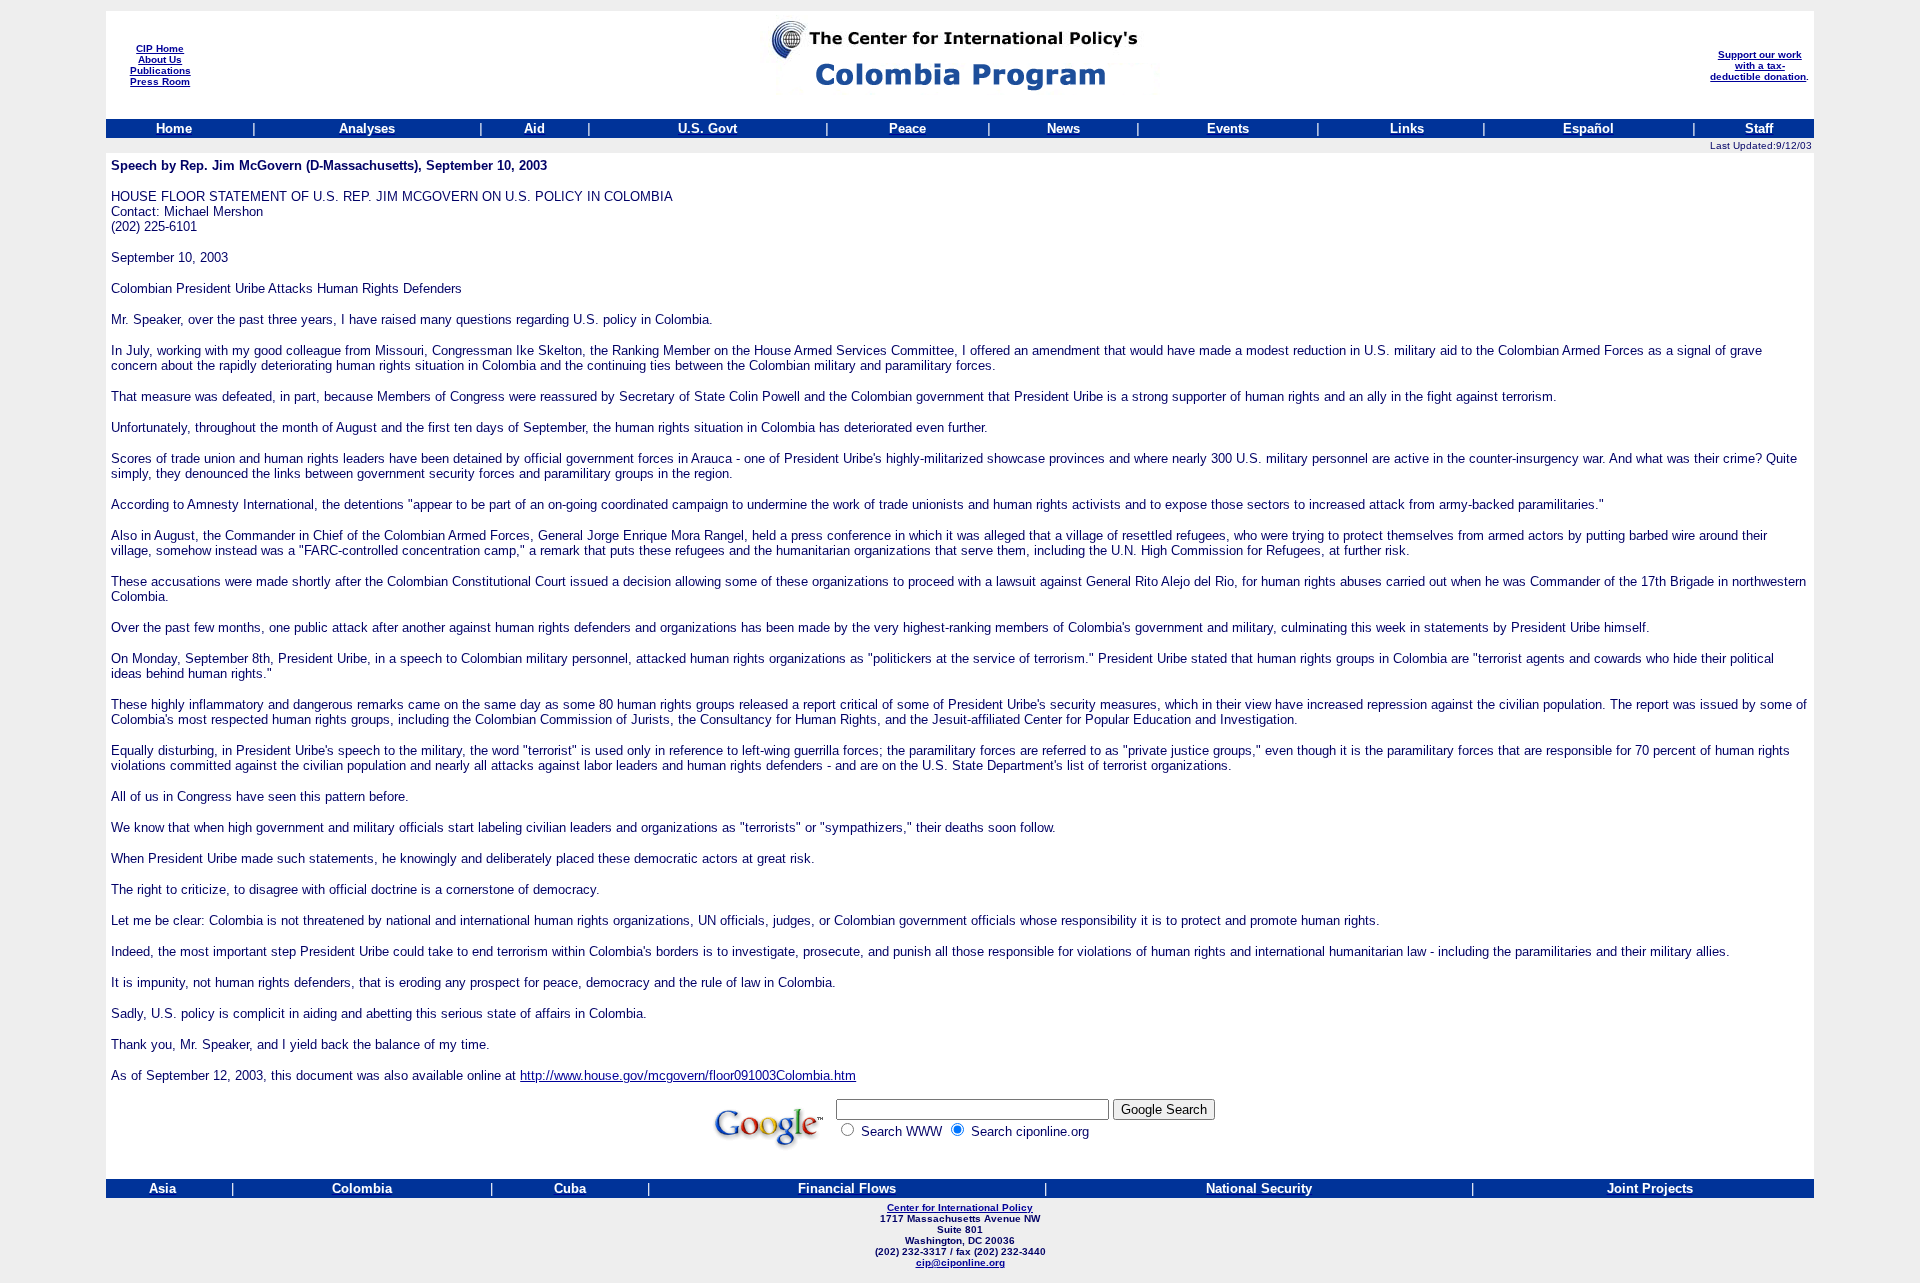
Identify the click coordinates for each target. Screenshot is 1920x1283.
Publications (160, 70)
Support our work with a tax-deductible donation (1758, 65)
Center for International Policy (960, 1207)
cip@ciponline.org (960, 1262)
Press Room (160, 81)
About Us (160, 59)
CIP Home (160, 48)
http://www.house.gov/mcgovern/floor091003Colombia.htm (688, 1075)
